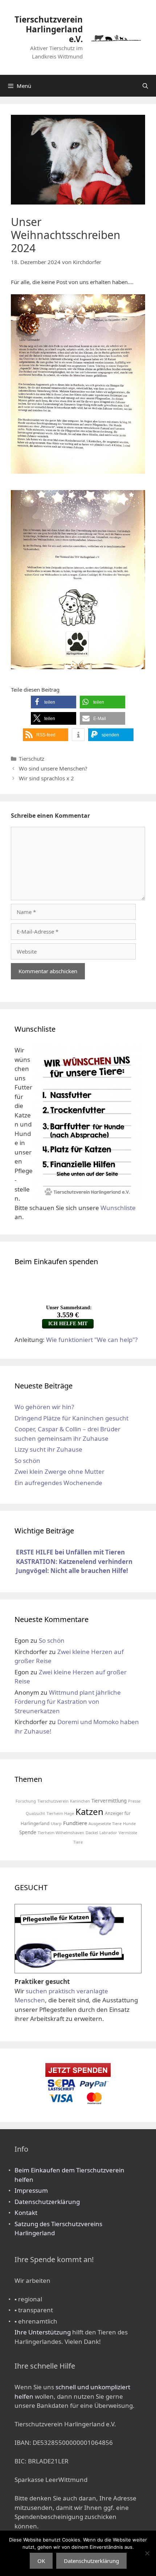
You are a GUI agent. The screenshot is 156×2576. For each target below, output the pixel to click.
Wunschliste (118, 1208)
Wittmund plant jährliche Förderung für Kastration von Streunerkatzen (68, 1702)
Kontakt (26, 2213)
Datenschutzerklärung (47, 2202)
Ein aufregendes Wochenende (58, 1483)
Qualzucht (35, 1813)
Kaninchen (80, 1801)
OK (41, 2561)
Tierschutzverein (53, 1801)
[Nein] (147, 2553)
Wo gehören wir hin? (44, 1407)
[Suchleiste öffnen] (145, 86)
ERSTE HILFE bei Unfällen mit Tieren (70, 1552)
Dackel (92, 1833)
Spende (28, 1832)
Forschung (26, 1801)
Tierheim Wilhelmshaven (61, 1833)
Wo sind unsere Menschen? (53, 768)
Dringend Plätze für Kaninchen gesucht (71, 1418)
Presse (134, 1801)
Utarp (56, 1823)
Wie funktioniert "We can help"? (92, 1340)
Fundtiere (75, 1823)
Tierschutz (32, 759)
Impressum (31, 2190)
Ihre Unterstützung (43, 2332)
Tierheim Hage (60, 1813)
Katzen (89, 1811)
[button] (54, 702)
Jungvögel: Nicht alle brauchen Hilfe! (72, 1571)
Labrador (108, 1833)
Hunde (129, 1823)
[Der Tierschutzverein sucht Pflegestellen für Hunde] (69, 1968)
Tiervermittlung (109, 1801)
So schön (27, 1461)
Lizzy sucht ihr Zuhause (48, 1449)
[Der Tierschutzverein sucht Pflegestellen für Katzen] (69, 1935)
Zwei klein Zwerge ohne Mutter (59, 1471)
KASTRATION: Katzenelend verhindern (74, 1562)
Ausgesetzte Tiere (105, 1823)
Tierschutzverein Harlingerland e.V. (49, 29)
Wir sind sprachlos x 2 (46, 778)
